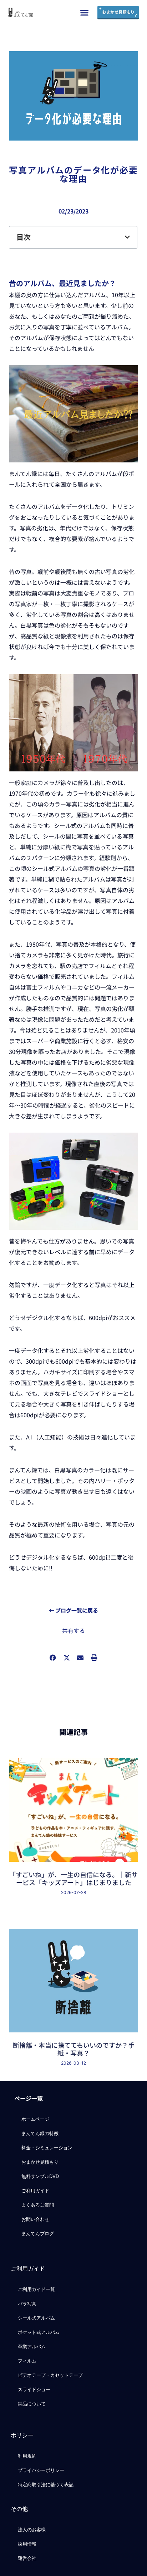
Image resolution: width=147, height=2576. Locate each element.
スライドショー (34, 2389)
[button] (85, 13)
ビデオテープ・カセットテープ (50, 2375)
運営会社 (27, 2558)
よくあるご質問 (38, 2205)
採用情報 (27, 2544)
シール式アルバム (36, 2318)
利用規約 (27, 2456)
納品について (32, 2404)
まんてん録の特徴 (40, 2133)
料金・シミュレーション (47, 2148)
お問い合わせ (35, 2219)
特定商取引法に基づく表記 (46, 2484)
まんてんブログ (38, 2233)
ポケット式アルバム (39, 2332)
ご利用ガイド (35, 2190)
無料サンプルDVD (40, 2176)
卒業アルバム (32, 2346)
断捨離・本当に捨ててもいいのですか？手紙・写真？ (74, 2049)
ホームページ (35, 2119)
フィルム (27, 2361)
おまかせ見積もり (40, 2162)
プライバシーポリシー (41, 2470)
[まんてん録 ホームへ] (20, 13)
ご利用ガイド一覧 (36, 2289)
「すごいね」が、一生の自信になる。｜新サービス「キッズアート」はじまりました (73, 1878)
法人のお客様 (32, 2530)
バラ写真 (27, 2303)
